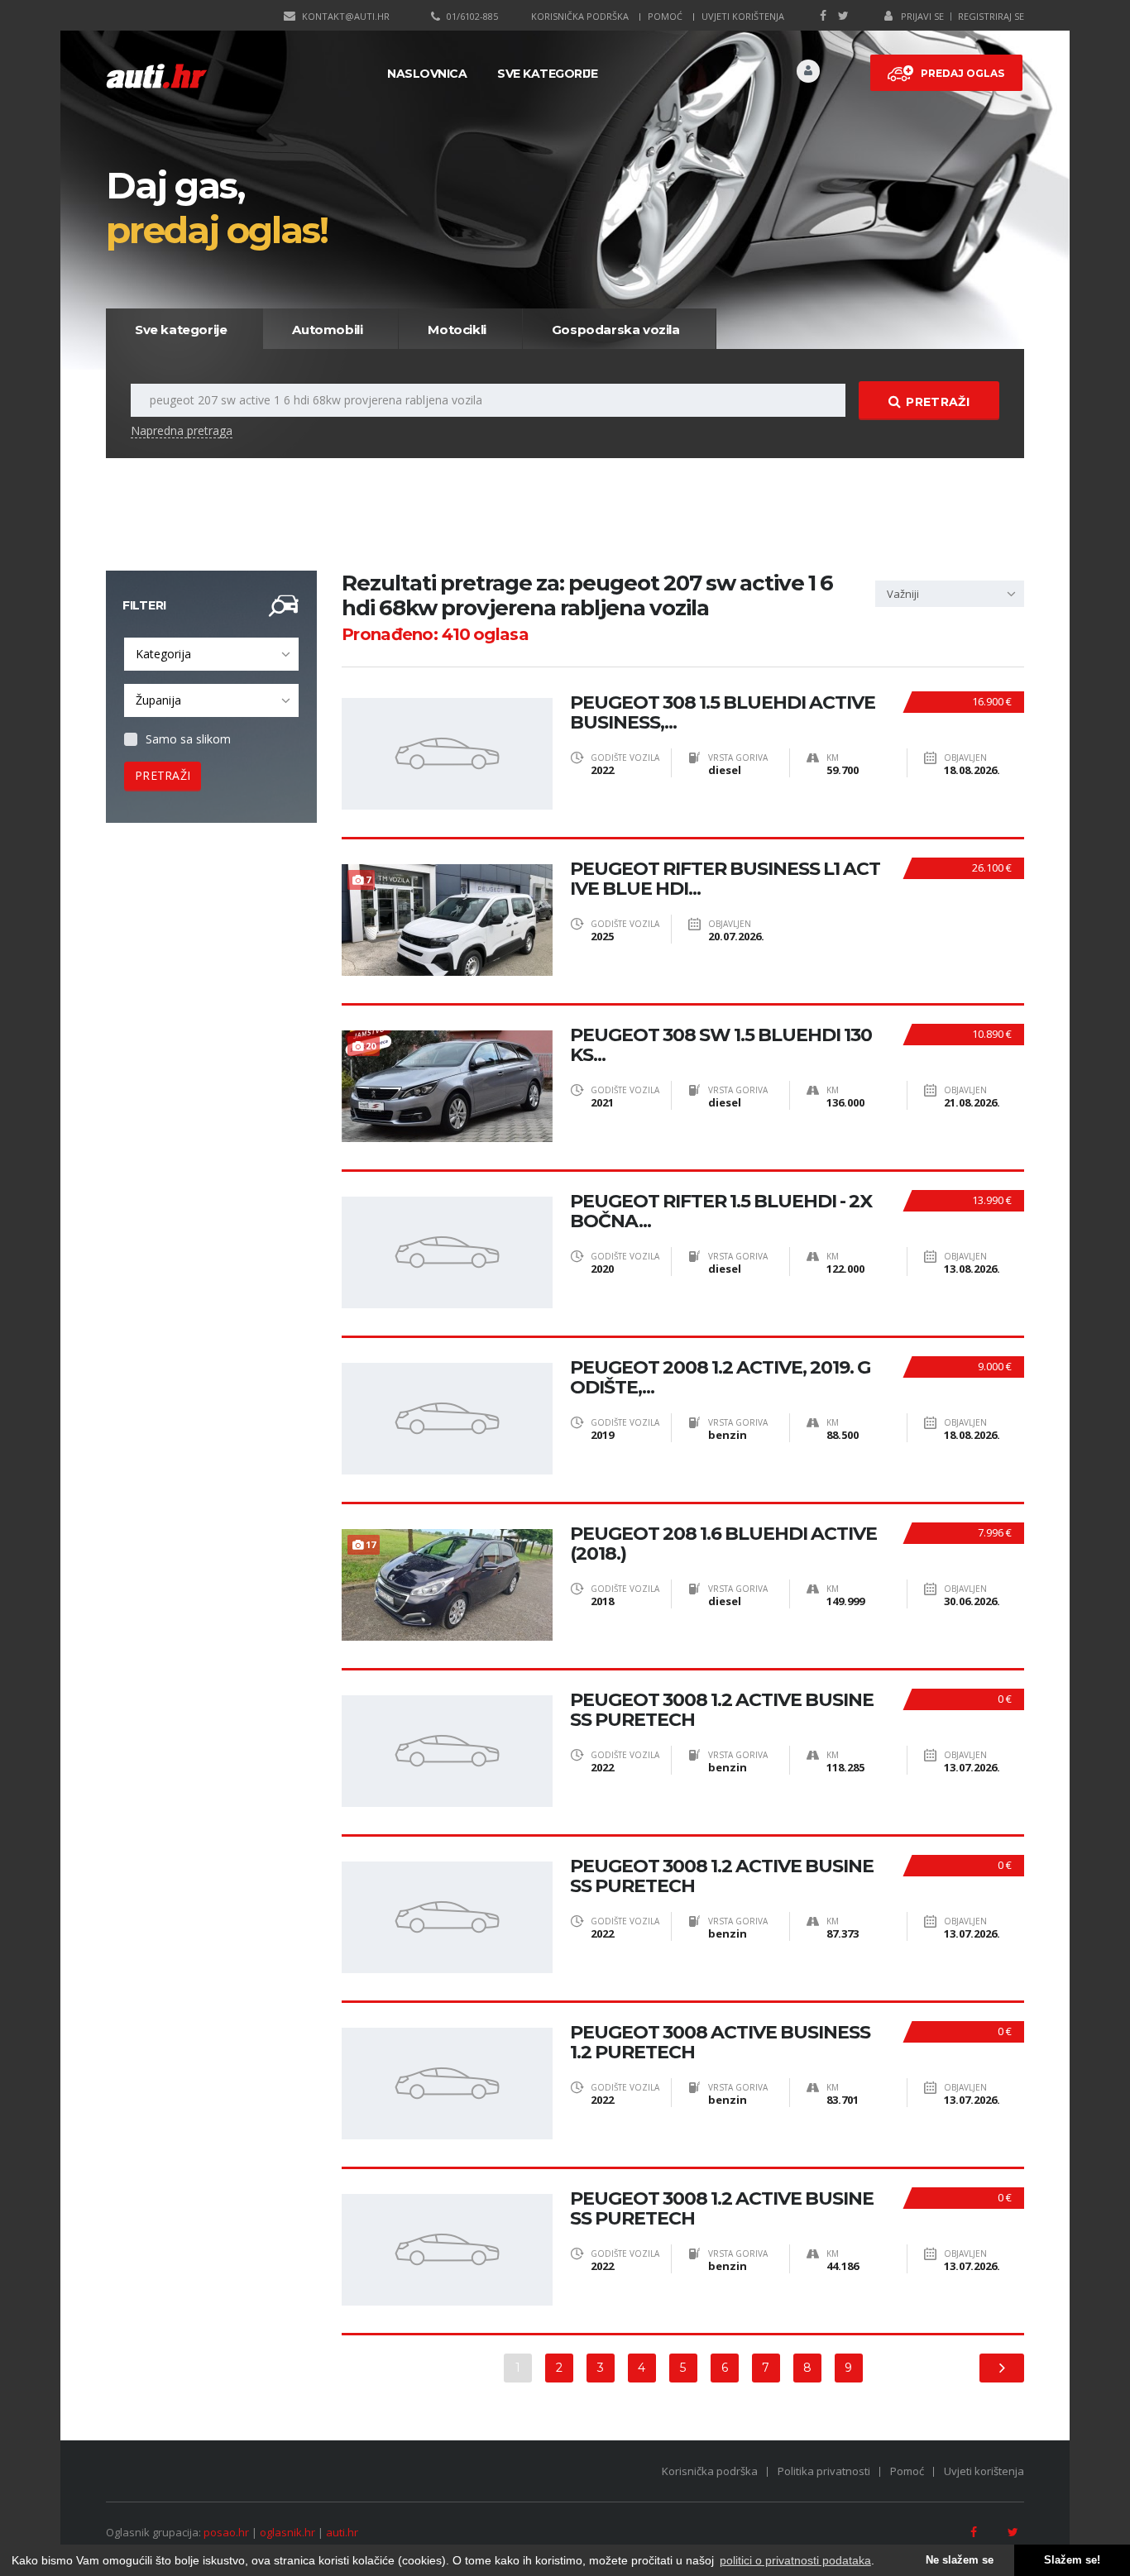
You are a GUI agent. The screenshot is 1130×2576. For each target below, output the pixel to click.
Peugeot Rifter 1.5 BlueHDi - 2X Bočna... (721, 1212)
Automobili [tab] (327, 330)
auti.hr (342, 2532)
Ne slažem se (960, 2560)
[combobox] (211, 654)
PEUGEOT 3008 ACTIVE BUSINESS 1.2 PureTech (720, 2043)
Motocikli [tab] (457, 330)
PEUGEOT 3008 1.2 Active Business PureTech (722, 1876)
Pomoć (665, 16)
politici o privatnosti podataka (795, 2560)
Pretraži (937, 402)
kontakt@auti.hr (346, 16)
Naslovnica (427, 74)
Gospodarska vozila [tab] (616, 330)
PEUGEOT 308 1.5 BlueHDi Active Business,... (723, 713)
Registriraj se (991, 16)
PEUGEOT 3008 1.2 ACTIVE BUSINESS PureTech (722, 1710)
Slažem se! (1072, 2560)
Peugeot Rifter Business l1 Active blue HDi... (725, 879)
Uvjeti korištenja (743, 16)
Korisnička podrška (580, 16)
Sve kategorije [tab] (181, 330)
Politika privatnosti (824, 2471)
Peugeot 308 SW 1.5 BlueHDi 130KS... (721, 1045)
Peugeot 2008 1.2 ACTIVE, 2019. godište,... (720, 1378)
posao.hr (226, 2532)
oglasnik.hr (287, 2532)
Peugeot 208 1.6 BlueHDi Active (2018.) (723, 1544)
